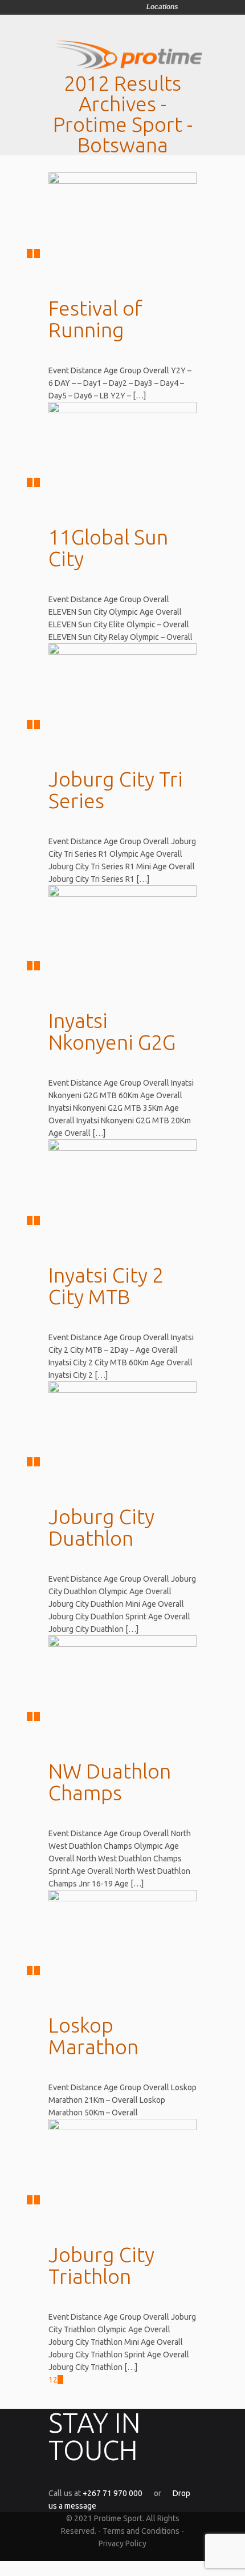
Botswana (189, 7)
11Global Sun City (108, 548)
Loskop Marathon (93, 2036)
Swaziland (205, 7)
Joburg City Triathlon (101, 2265)
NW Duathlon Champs (110, 1782)
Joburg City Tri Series (116, 790)
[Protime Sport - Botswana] (128, 67)
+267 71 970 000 (113, 2493)
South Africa (221, 7)
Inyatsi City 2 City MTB (106, 1286)
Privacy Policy (122, 2543)
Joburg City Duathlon (101, 1527)
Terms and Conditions (141, 2531)
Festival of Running (95, 319)
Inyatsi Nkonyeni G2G (112, 1031)
